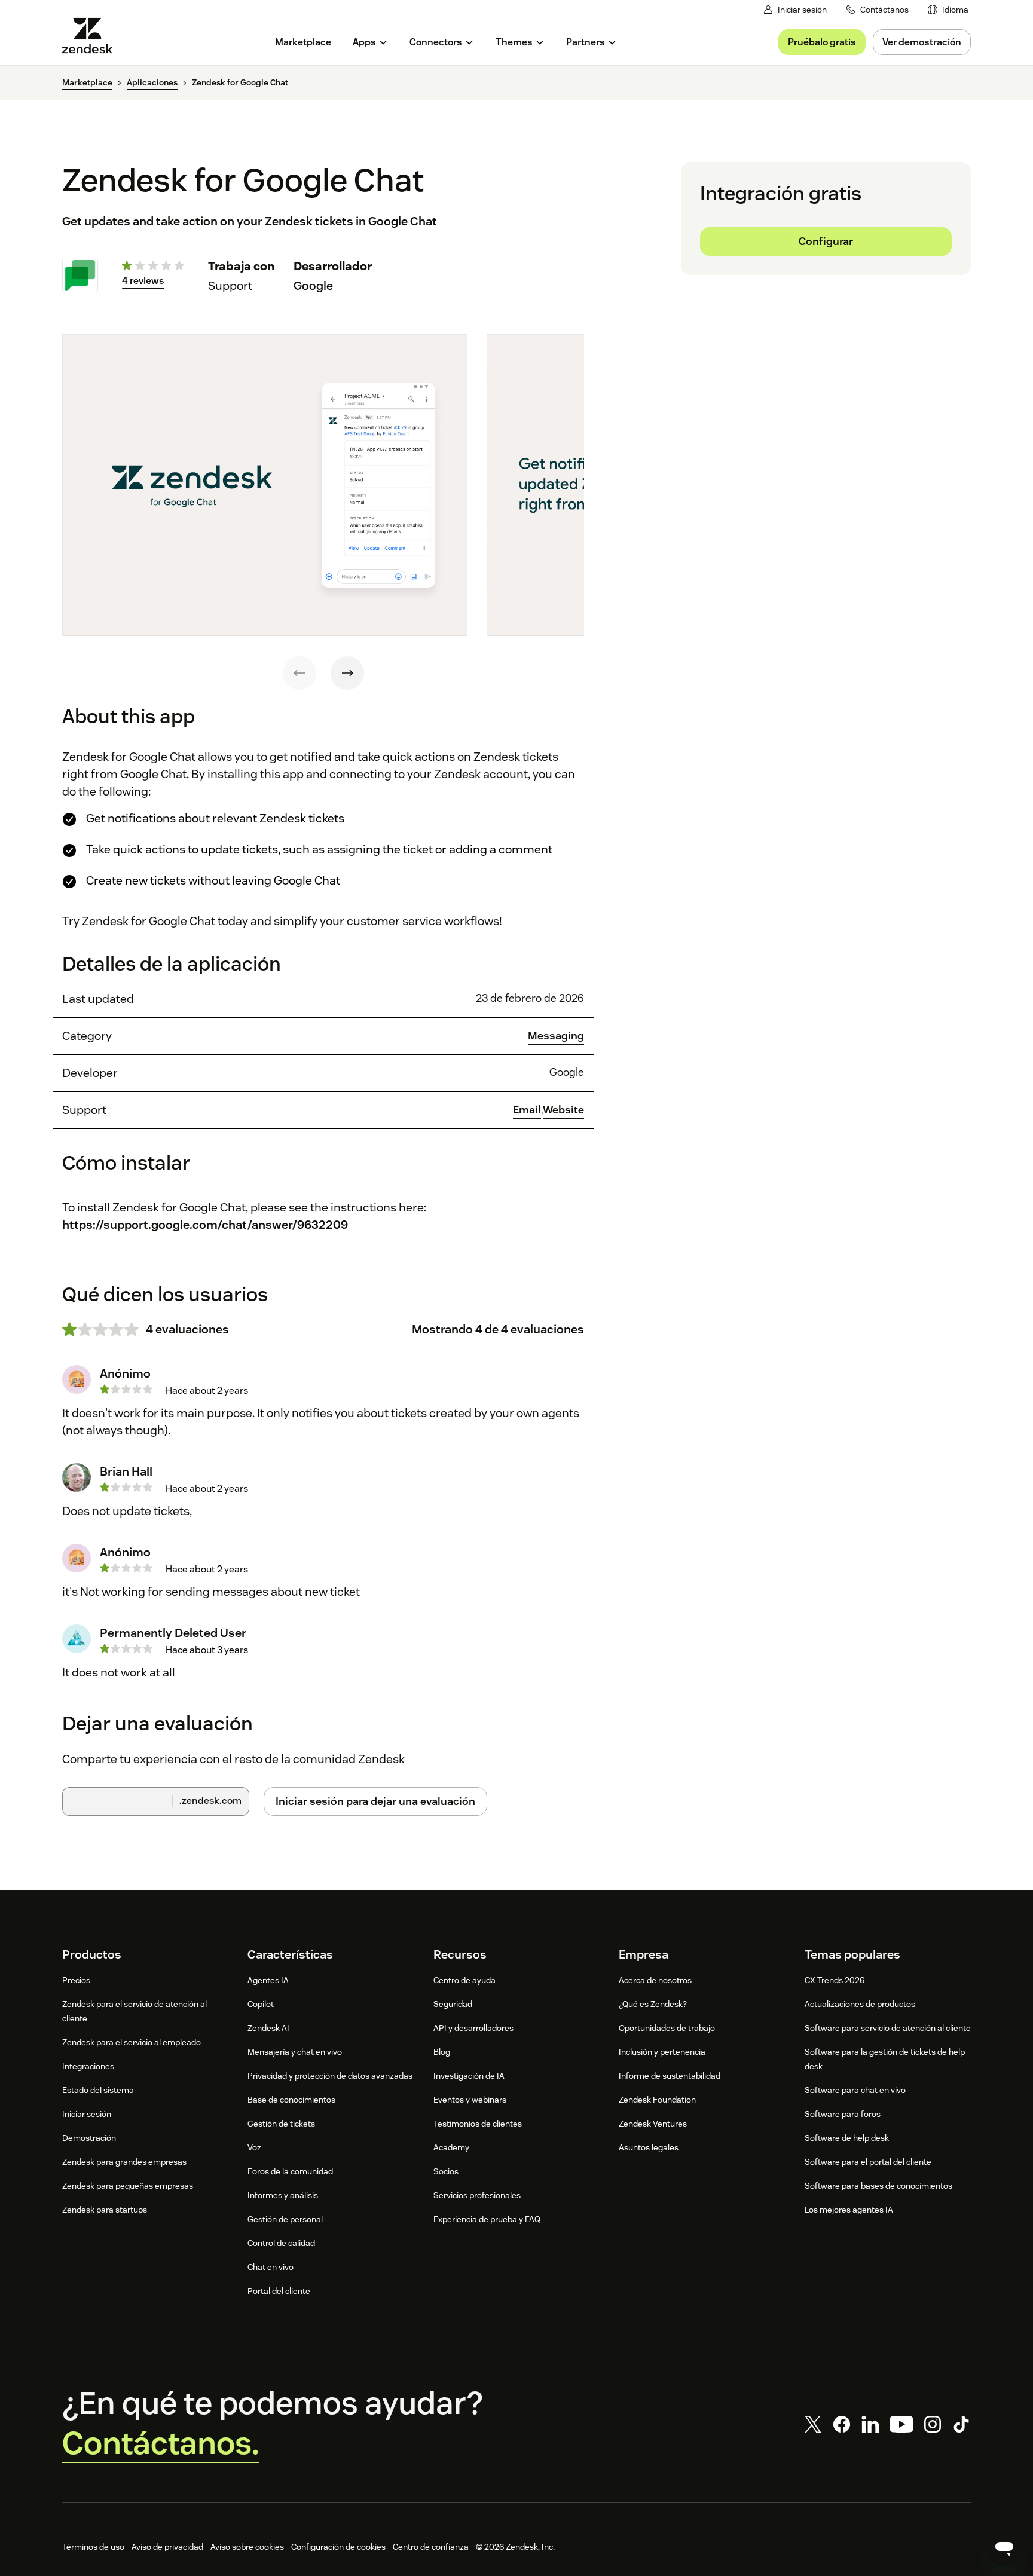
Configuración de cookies (338, 2547)
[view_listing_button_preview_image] (265, 485)
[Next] (347, 673)
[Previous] (299, 673)
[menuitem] (948, 10)
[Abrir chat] (1004, 2547)
